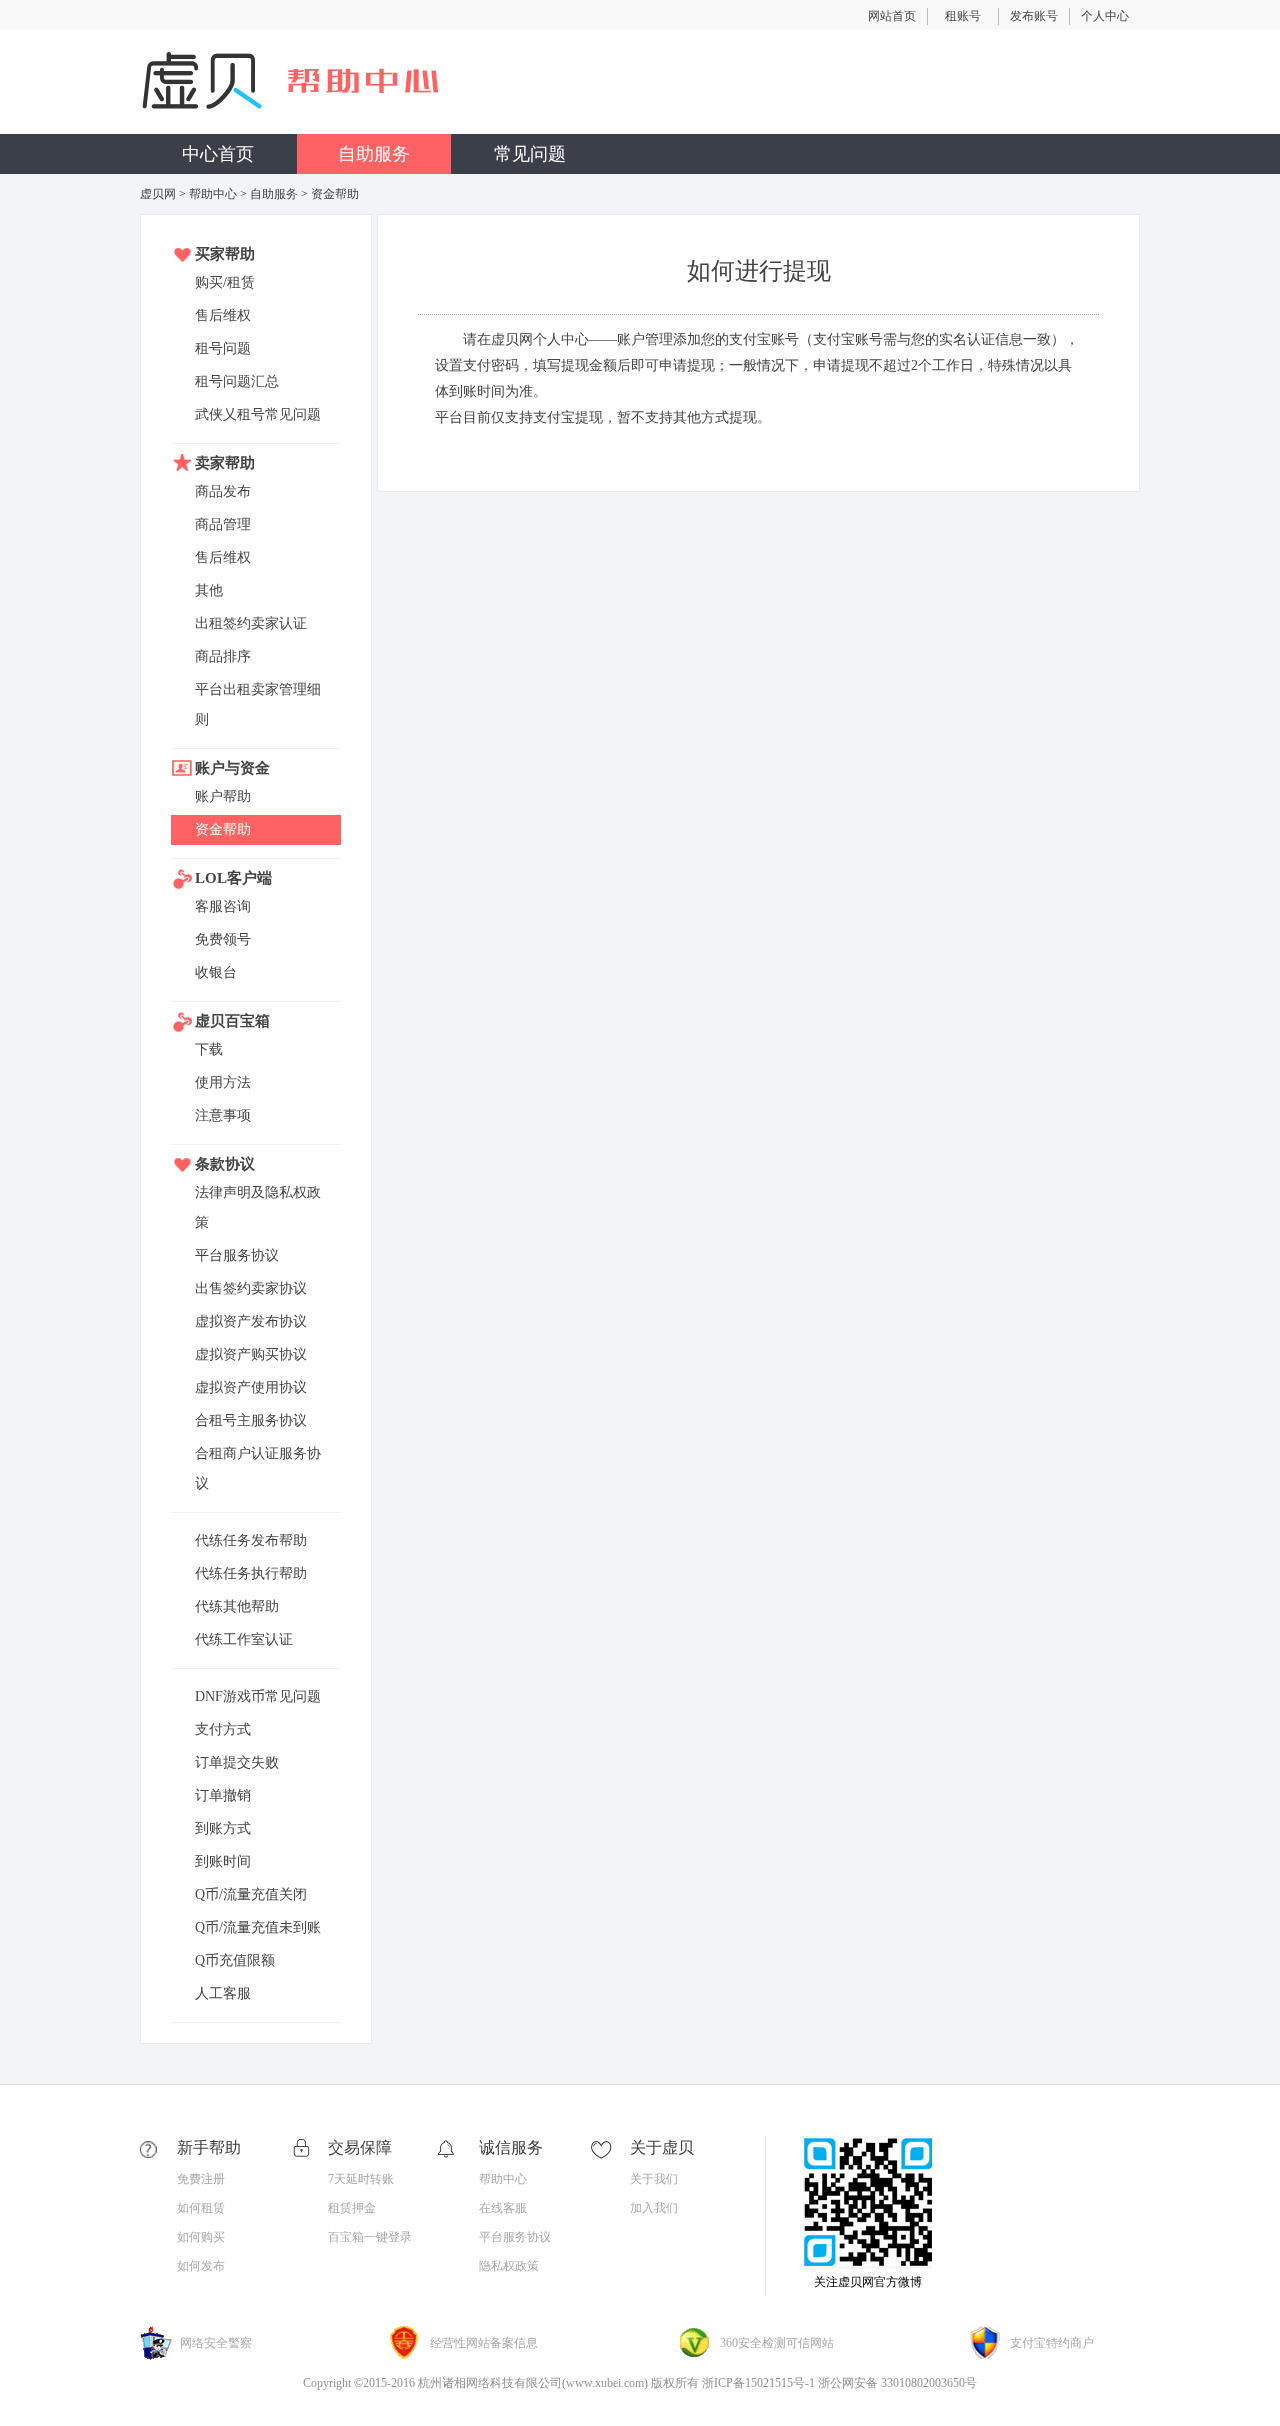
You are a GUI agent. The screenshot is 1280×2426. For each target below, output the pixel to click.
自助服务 (374, 154)
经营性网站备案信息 (484, 2343)
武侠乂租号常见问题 (258, 414)
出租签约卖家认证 (251, 623)
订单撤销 (223, 1795)
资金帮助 (223, 829)
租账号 (963, 16)
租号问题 (223, 348)
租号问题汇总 (237, 381)
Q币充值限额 (235, 1960)
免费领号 (223, 939)
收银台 (216, 972)
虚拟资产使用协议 (251, 1387)
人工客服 (223, 1993)
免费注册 (201, 2179)
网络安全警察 (216, 2343)
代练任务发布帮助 (251, 1540)
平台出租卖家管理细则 (258, 704)
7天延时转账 (361, 2179)
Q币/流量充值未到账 (258, 1927)
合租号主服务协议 (251, 1420)
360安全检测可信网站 (777, 2343)
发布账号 (1034, 16)
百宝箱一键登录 (370, 2237)
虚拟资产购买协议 (251, 1354)
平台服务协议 (237, 1255)
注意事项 (223, 1115)
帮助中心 (213, 194)
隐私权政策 (509, 2266)
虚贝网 (158, 194)
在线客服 (503, 2208)
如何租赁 (201, 2208)
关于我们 (654, 2179)
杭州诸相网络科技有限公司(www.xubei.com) (533, 2383)
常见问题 (530, 154)
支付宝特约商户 (1052, 2343)
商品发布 (223, 491)
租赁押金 (352, 2208)
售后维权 (223, 315)
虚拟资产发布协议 (251, 1321)
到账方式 (223, 1828)
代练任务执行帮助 (251, 1573)
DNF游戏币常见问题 (258, 1696)
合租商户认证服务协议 (258, 1468)
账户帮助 (223, 796)
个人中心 (1105, 16)
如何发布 (201, 2266)
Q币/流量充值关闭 (251, 1894)
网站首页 (892, 16)
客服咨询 (223, 906)
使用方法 (223, 1082)
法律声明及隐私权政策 (258, 1207)
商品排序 (223, 656)
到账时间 (223, 1861)
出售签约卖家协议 (251, 1288)
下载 (209, 1049)
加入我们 (654, 2208)
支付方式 (223, 1729)
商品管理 (223, 524)
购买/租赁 (225, 282)
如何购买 (201, 2237)
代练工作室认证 (244, 1639)
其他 (209, 590)
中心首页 (218, 154)
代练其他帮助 (237, 1606)
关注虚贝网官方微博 (868, 2282)
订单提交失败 (237, 1762)
